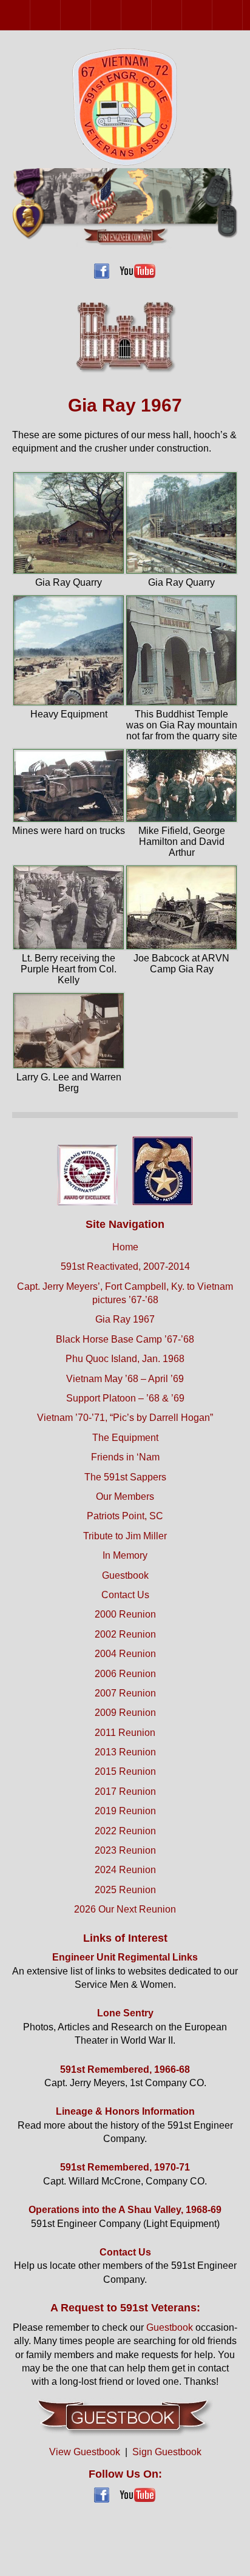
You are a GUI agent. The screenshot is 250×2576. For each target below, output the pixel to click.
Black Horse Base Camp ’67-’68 (125, 1339)
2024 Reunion (125, 1870)
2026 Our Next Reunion (125, 1909)
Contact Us (125, 1595)
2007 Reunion (151, 15)
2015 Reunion (125, 1771)
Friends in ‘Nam (125, 1457)
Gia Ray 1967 (125, 1319)
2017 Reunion (125, 1791)
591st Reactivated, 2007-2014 (125, 1266)
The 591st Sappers (125, 1477)
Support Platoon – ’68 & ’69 (125, 1398)
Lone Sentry (125, 2013)
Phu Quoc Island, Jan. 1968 (125, 1359)
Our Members (125, 1496)
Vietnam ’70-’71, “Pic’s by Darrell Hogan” (125, 1418)
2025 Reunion (125, 1890)
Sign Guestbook (167, 2452)
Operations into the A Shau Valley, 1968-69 (125, 2210)
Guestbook (125, 1575)
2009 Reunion (182, 15)
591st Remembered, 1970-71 (125, 2167)
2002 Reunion (60, 15)
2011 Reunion (212, 15)
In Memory (125, 1555)
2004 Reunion (91, 15)
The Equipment (125, 1438)
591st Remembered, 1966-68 (125, 2069)
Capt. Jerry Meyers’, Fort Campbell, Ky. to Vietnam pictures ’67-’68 (125, 1293)
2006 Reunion (121, 15)
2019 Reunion (125, 1811)
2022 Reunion (125, 1831)
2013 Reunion (242, 15)
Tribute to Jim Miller (125, 1536)
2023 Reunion (125, 1850)
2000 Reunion (30, 15)
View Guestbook (85, 2452)
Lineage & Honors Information (125, 2111)
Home (125, 1247)
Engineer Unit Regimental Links (125, 1957)
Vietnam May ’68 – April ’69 (125, 1379)
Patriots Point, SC (125, 1516)
